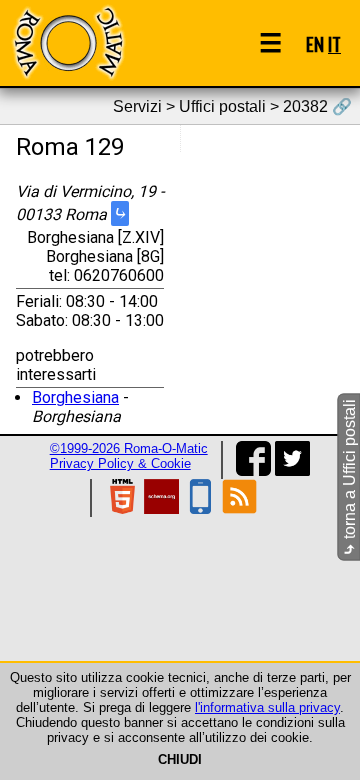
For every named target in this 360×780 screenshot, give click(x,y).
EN (315, 43)
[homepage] (68, 42)
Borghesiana (75, 397)
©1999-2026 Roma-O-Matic (129, 448)
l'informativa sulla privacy (267, 707)
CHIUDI (180, 759)
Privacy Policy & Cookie (120, 463)
